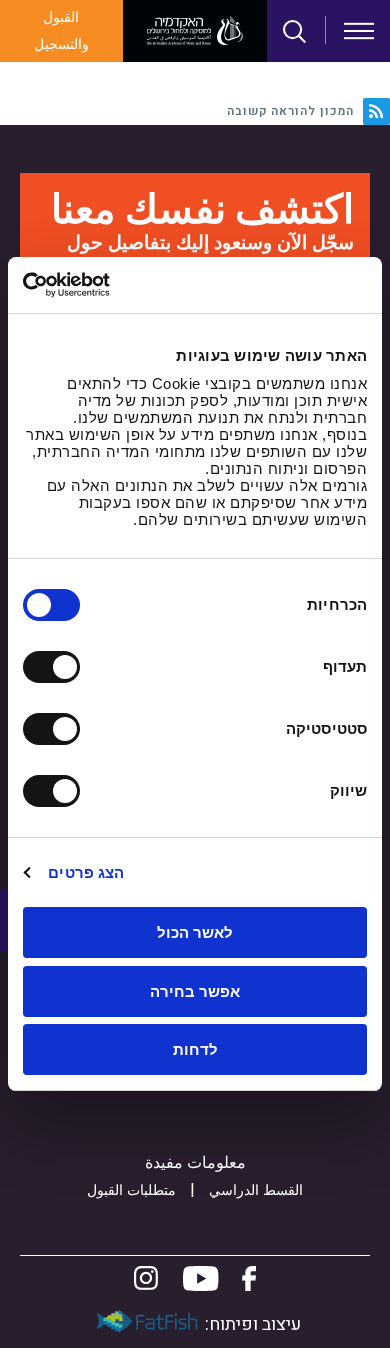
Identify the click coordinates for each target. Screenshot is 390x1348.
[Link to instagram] (146, 1278)
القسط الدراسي (256, 1190)
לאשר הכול (195, 932)
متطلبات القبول (131, 1190)
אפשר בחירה (195, 991)
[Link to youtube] (201, 1278)
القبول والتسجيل (61, 31)
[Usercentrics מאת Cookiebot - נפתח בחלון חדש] (109, 285)
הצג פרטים (86, 872)
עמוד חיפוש (295, 32)
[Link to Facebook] (249, 1278)
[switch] (56, 667)
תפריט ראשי (359, 31)
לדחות (195, 1049)
